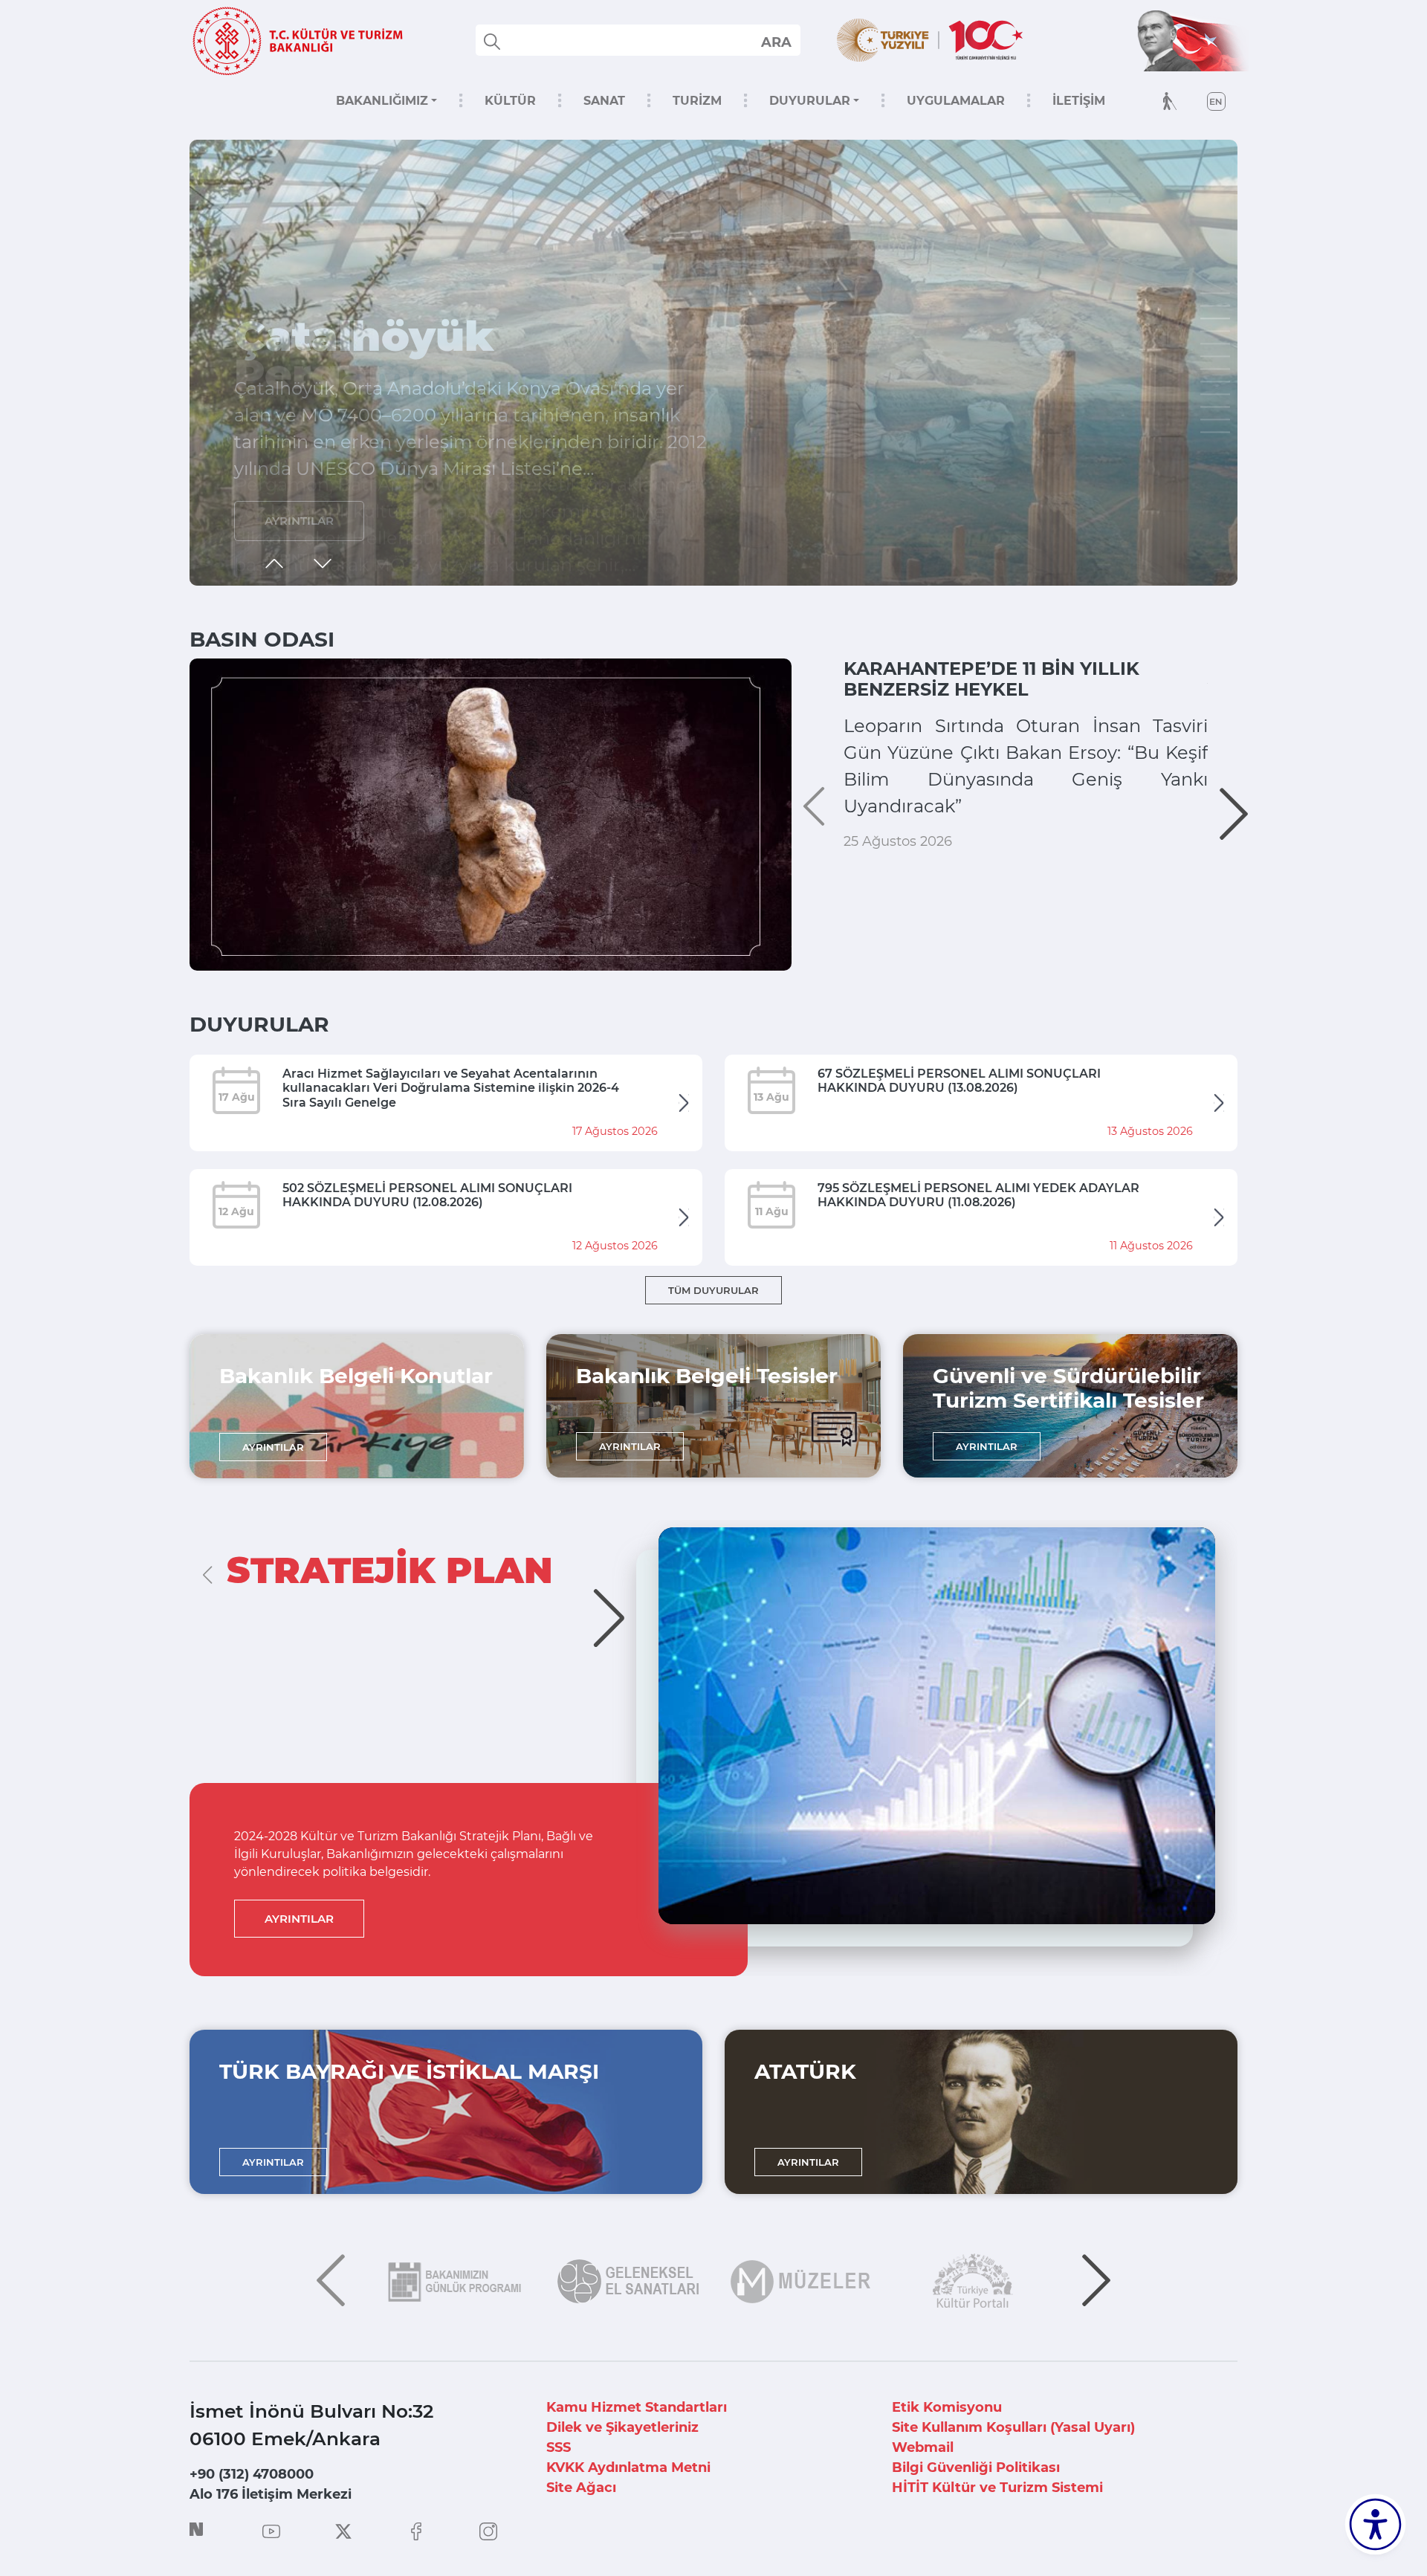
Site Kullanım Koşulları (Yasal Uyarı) (1013, 2427)
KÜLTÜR (510, 101)
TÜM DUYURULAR (713, 1290)
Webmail (923, 2447)
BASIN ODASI (262, 639)
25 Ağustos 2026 (898, 841)
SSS (559, 2447)
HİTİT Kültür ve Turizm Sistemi (997, 2488)
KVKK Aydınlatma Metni (628, 2467)
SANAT (604, 101)
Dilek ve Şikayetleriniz (622, 2427)
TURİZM (697, 101)
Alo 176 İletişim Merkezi (271, 2494)
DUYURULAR (810, 101)
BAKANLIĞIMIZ (382, 101)
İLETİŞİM (1079, 101)
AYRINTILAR (299, 521)
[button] (1215, 294)
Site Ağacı (581, 2488)
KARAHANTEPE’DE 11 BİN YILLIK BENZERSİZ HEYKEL (991, 679)
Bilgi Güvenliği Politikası (976, 2467)
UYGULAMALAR (956, 101)
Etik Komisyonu (947, 2407)
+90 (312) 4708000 (252, 2474)
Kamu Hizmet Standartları (637, 2407)
